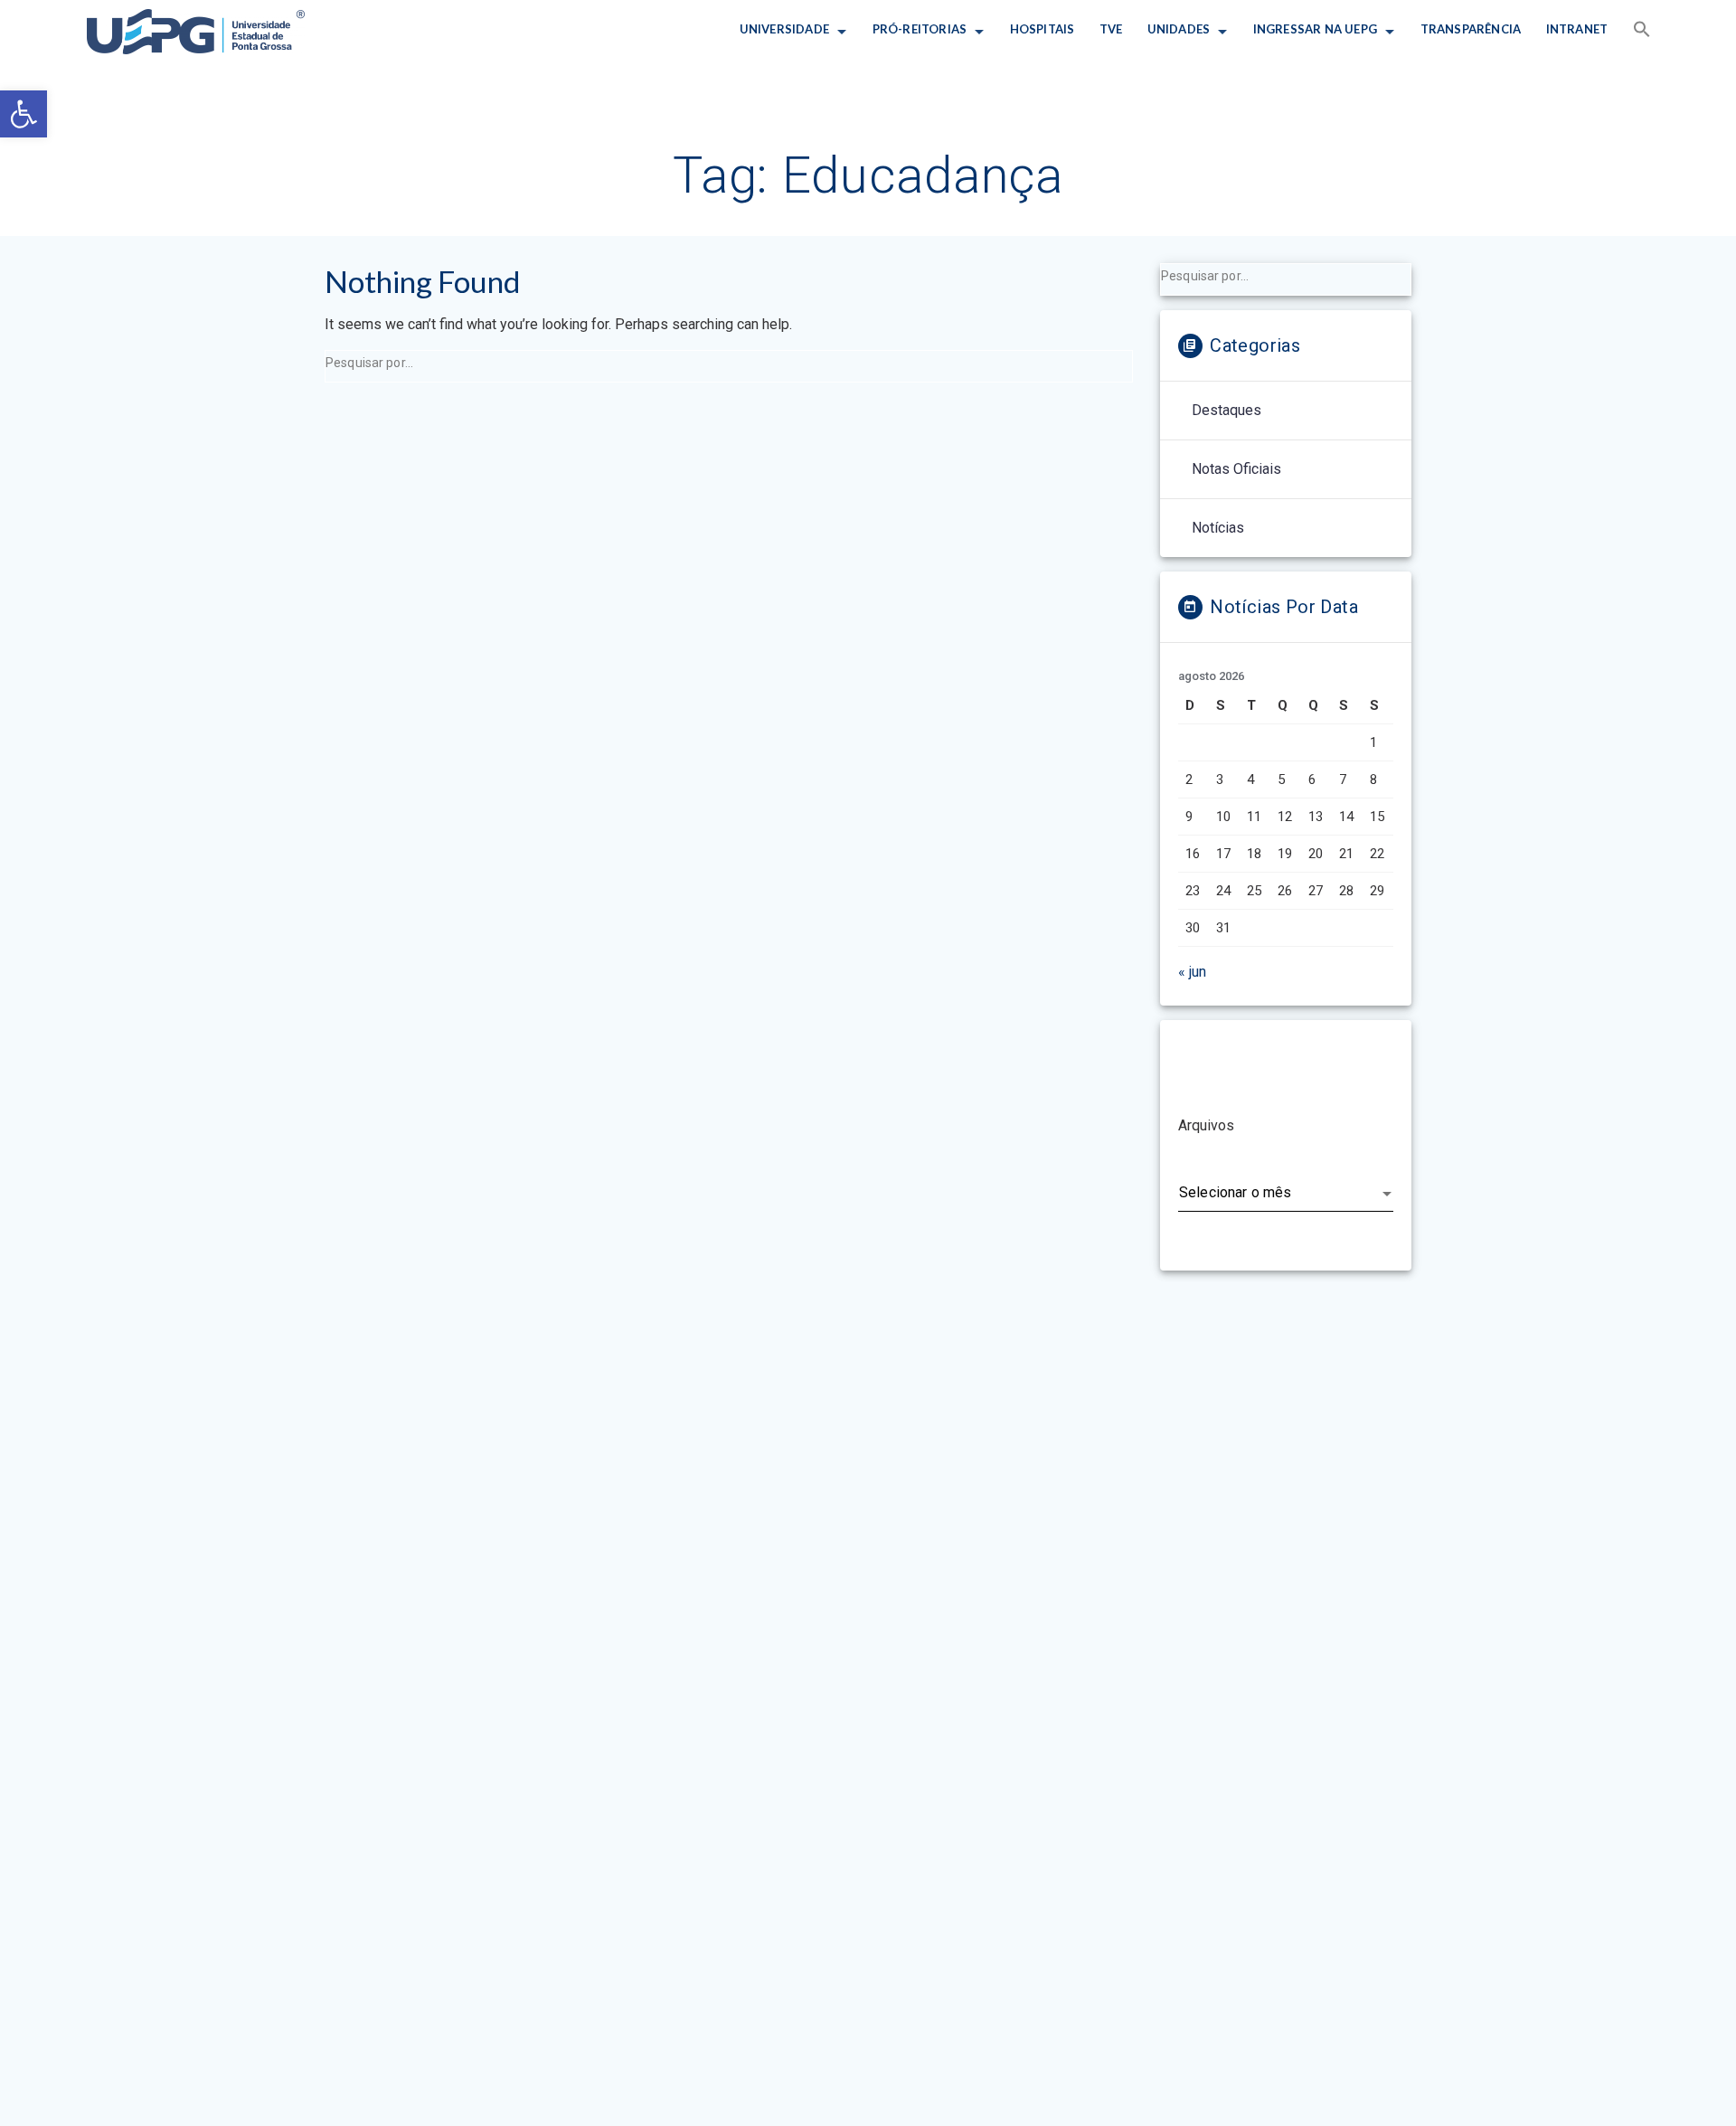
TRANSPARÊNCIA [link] (1470, 29)
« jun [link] (1192, 972)
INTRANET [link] (1576, 29)
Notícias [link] (1218, 528)
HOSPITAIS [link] (1042, 29)
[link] (24, 114)
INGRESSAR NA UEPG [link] (1315, 29)
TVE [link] (1111, 29)
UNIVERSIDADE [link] (784, 29)
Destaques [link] (1227, 410)
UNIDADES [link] (1179, 29)
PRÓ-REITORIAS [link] (919, 29)
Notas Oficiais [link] (1236, 469)
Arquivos (1206, 1125)
